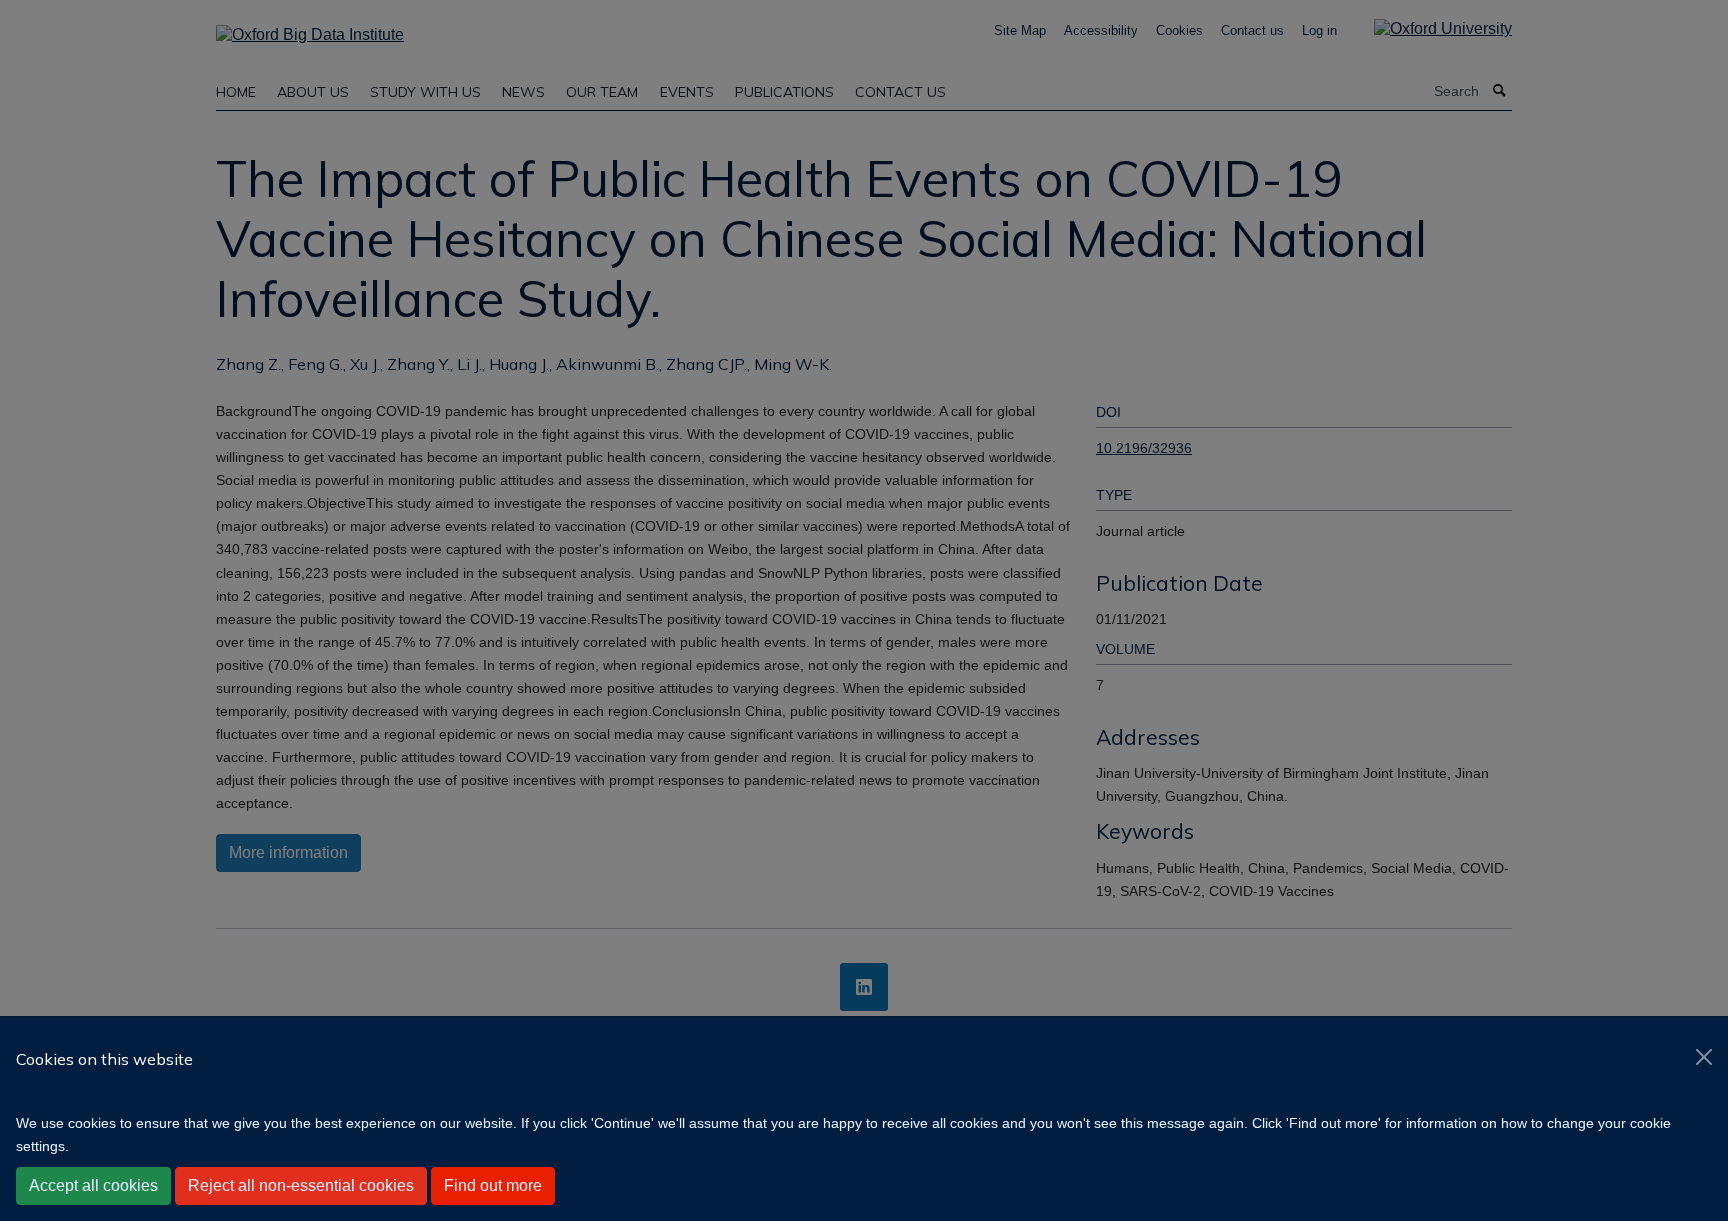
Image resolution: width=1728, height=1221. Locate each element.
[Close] (1704, 1057)
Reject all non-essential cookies (301, 1185)
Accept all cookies (93, 1185)
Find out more (493, 1185)
